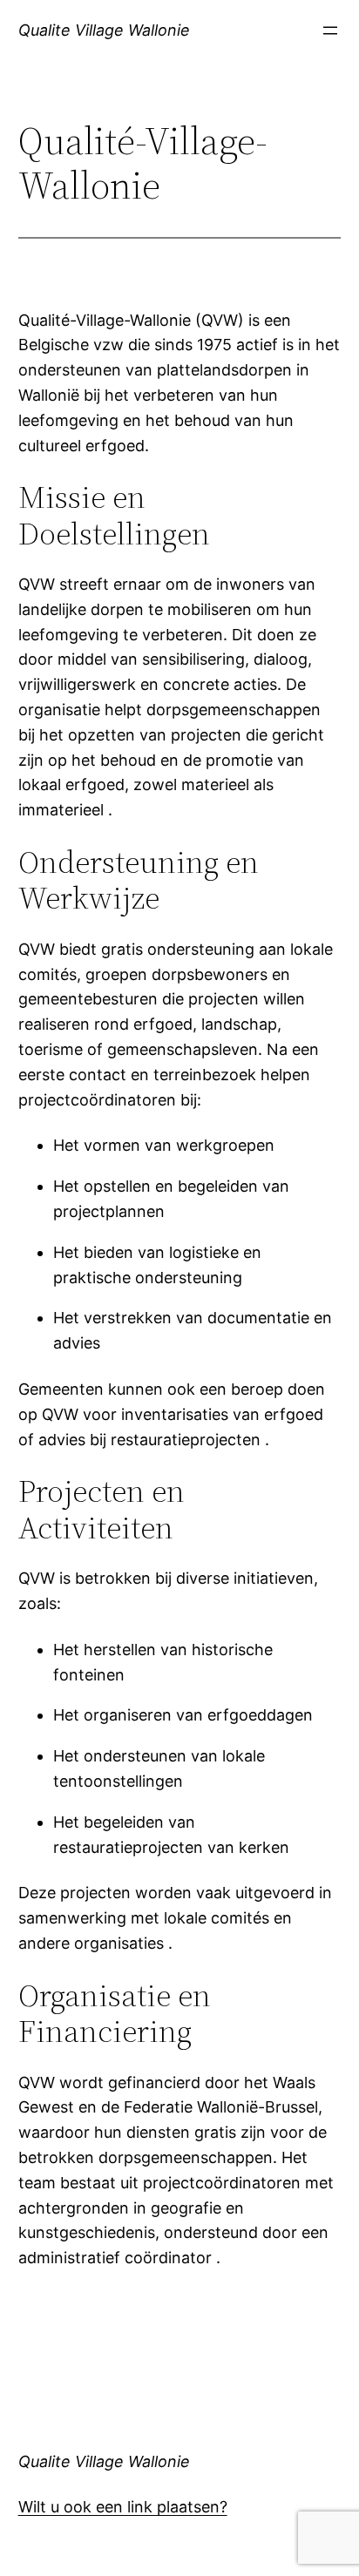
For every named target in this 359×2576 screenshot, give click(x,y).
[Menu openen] (330, 30)
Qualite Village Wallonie (104, 30)
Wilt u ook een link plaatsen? (123, 2507)
